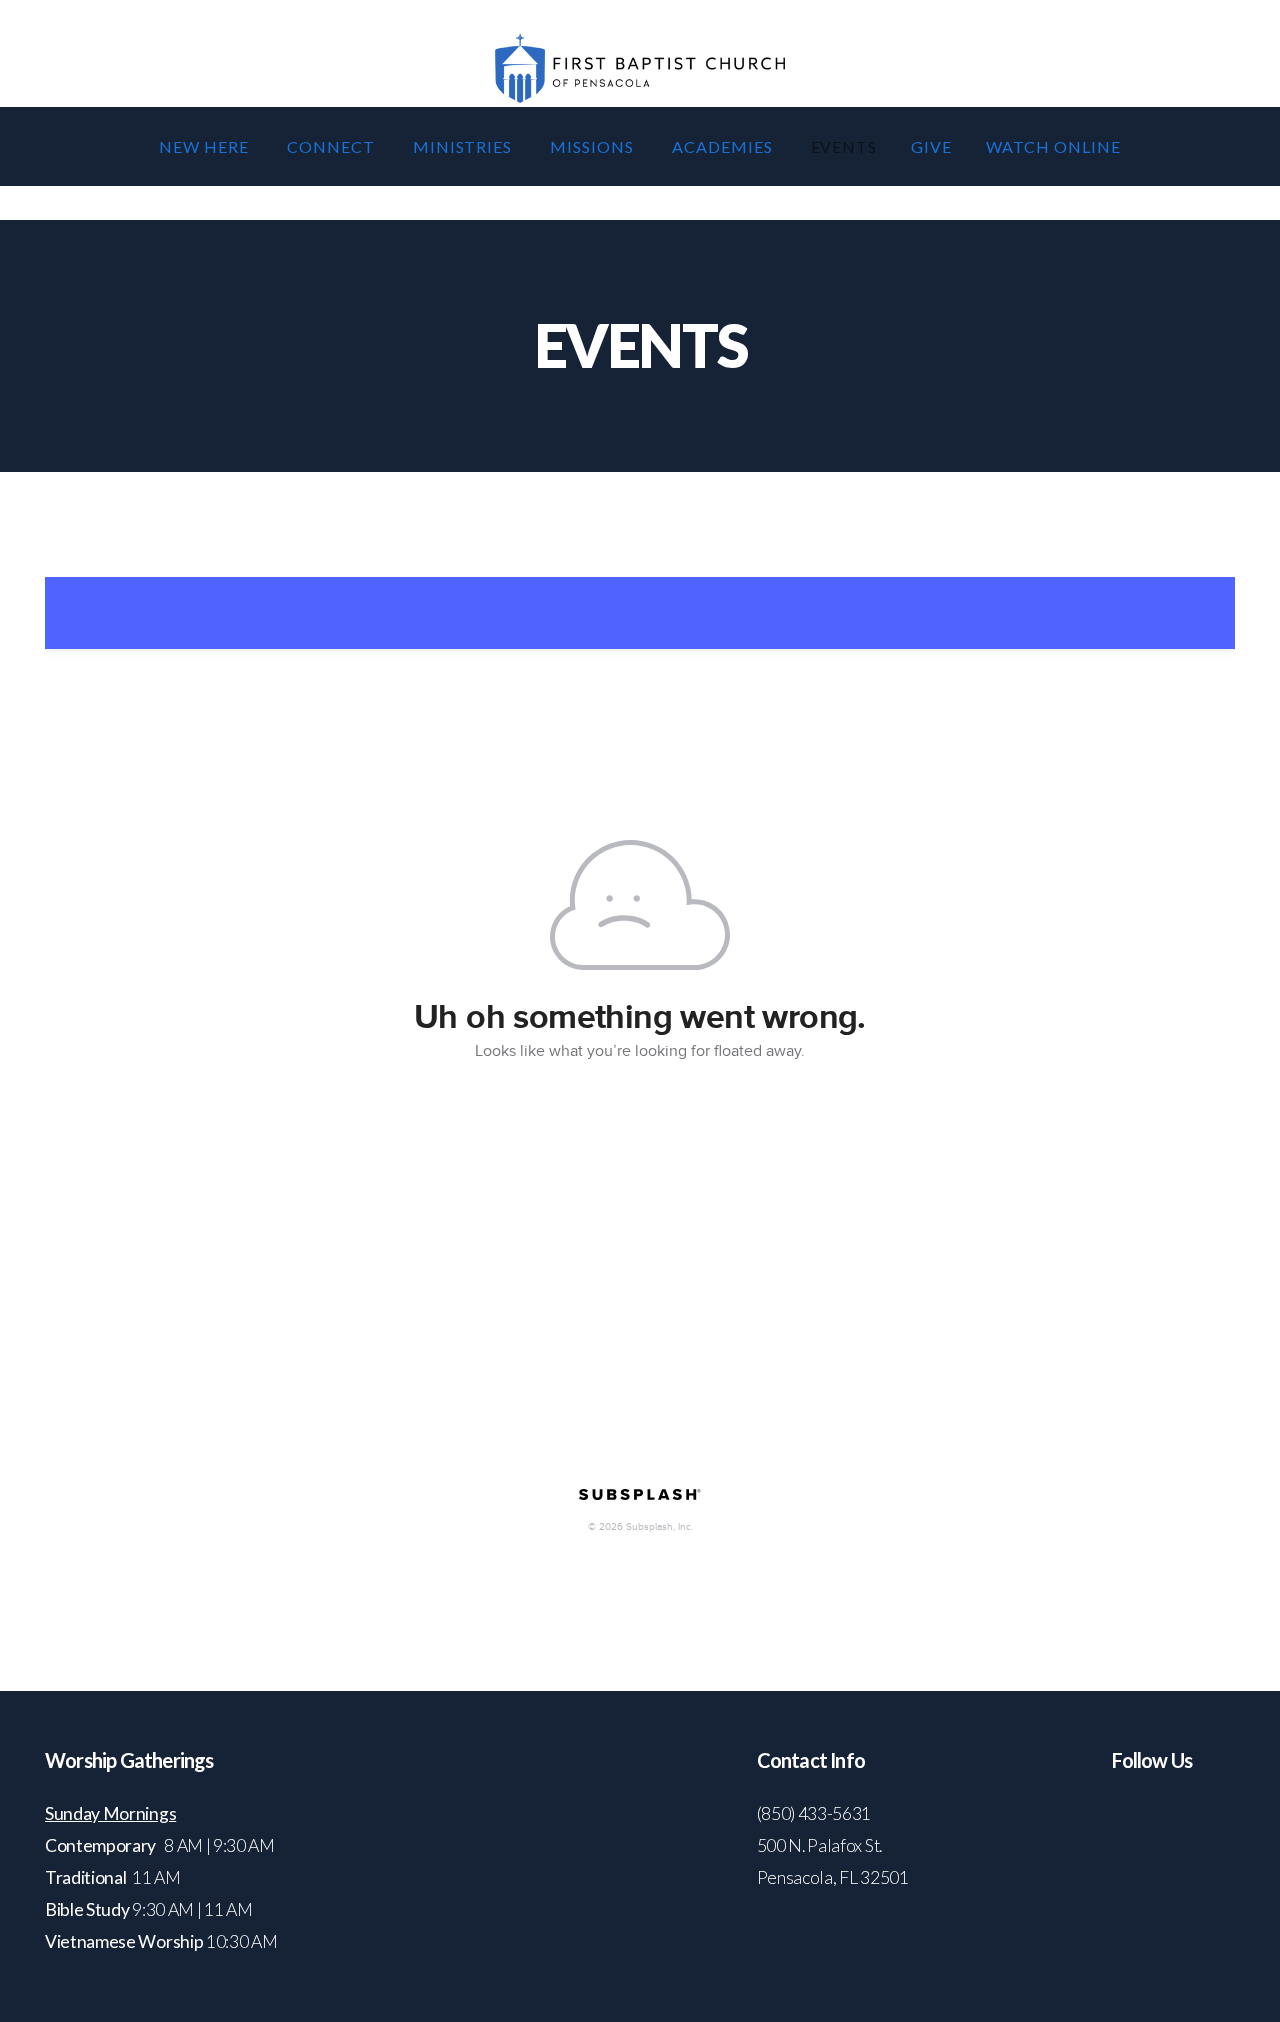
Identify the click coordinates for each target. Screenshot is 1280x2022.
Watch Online (1053, 146)
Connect (333, 146)
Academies (724, 146)
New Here (206, 146)
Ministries (465, 146)
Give (931, 146)
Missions (594, 146)
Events (844, 146)
